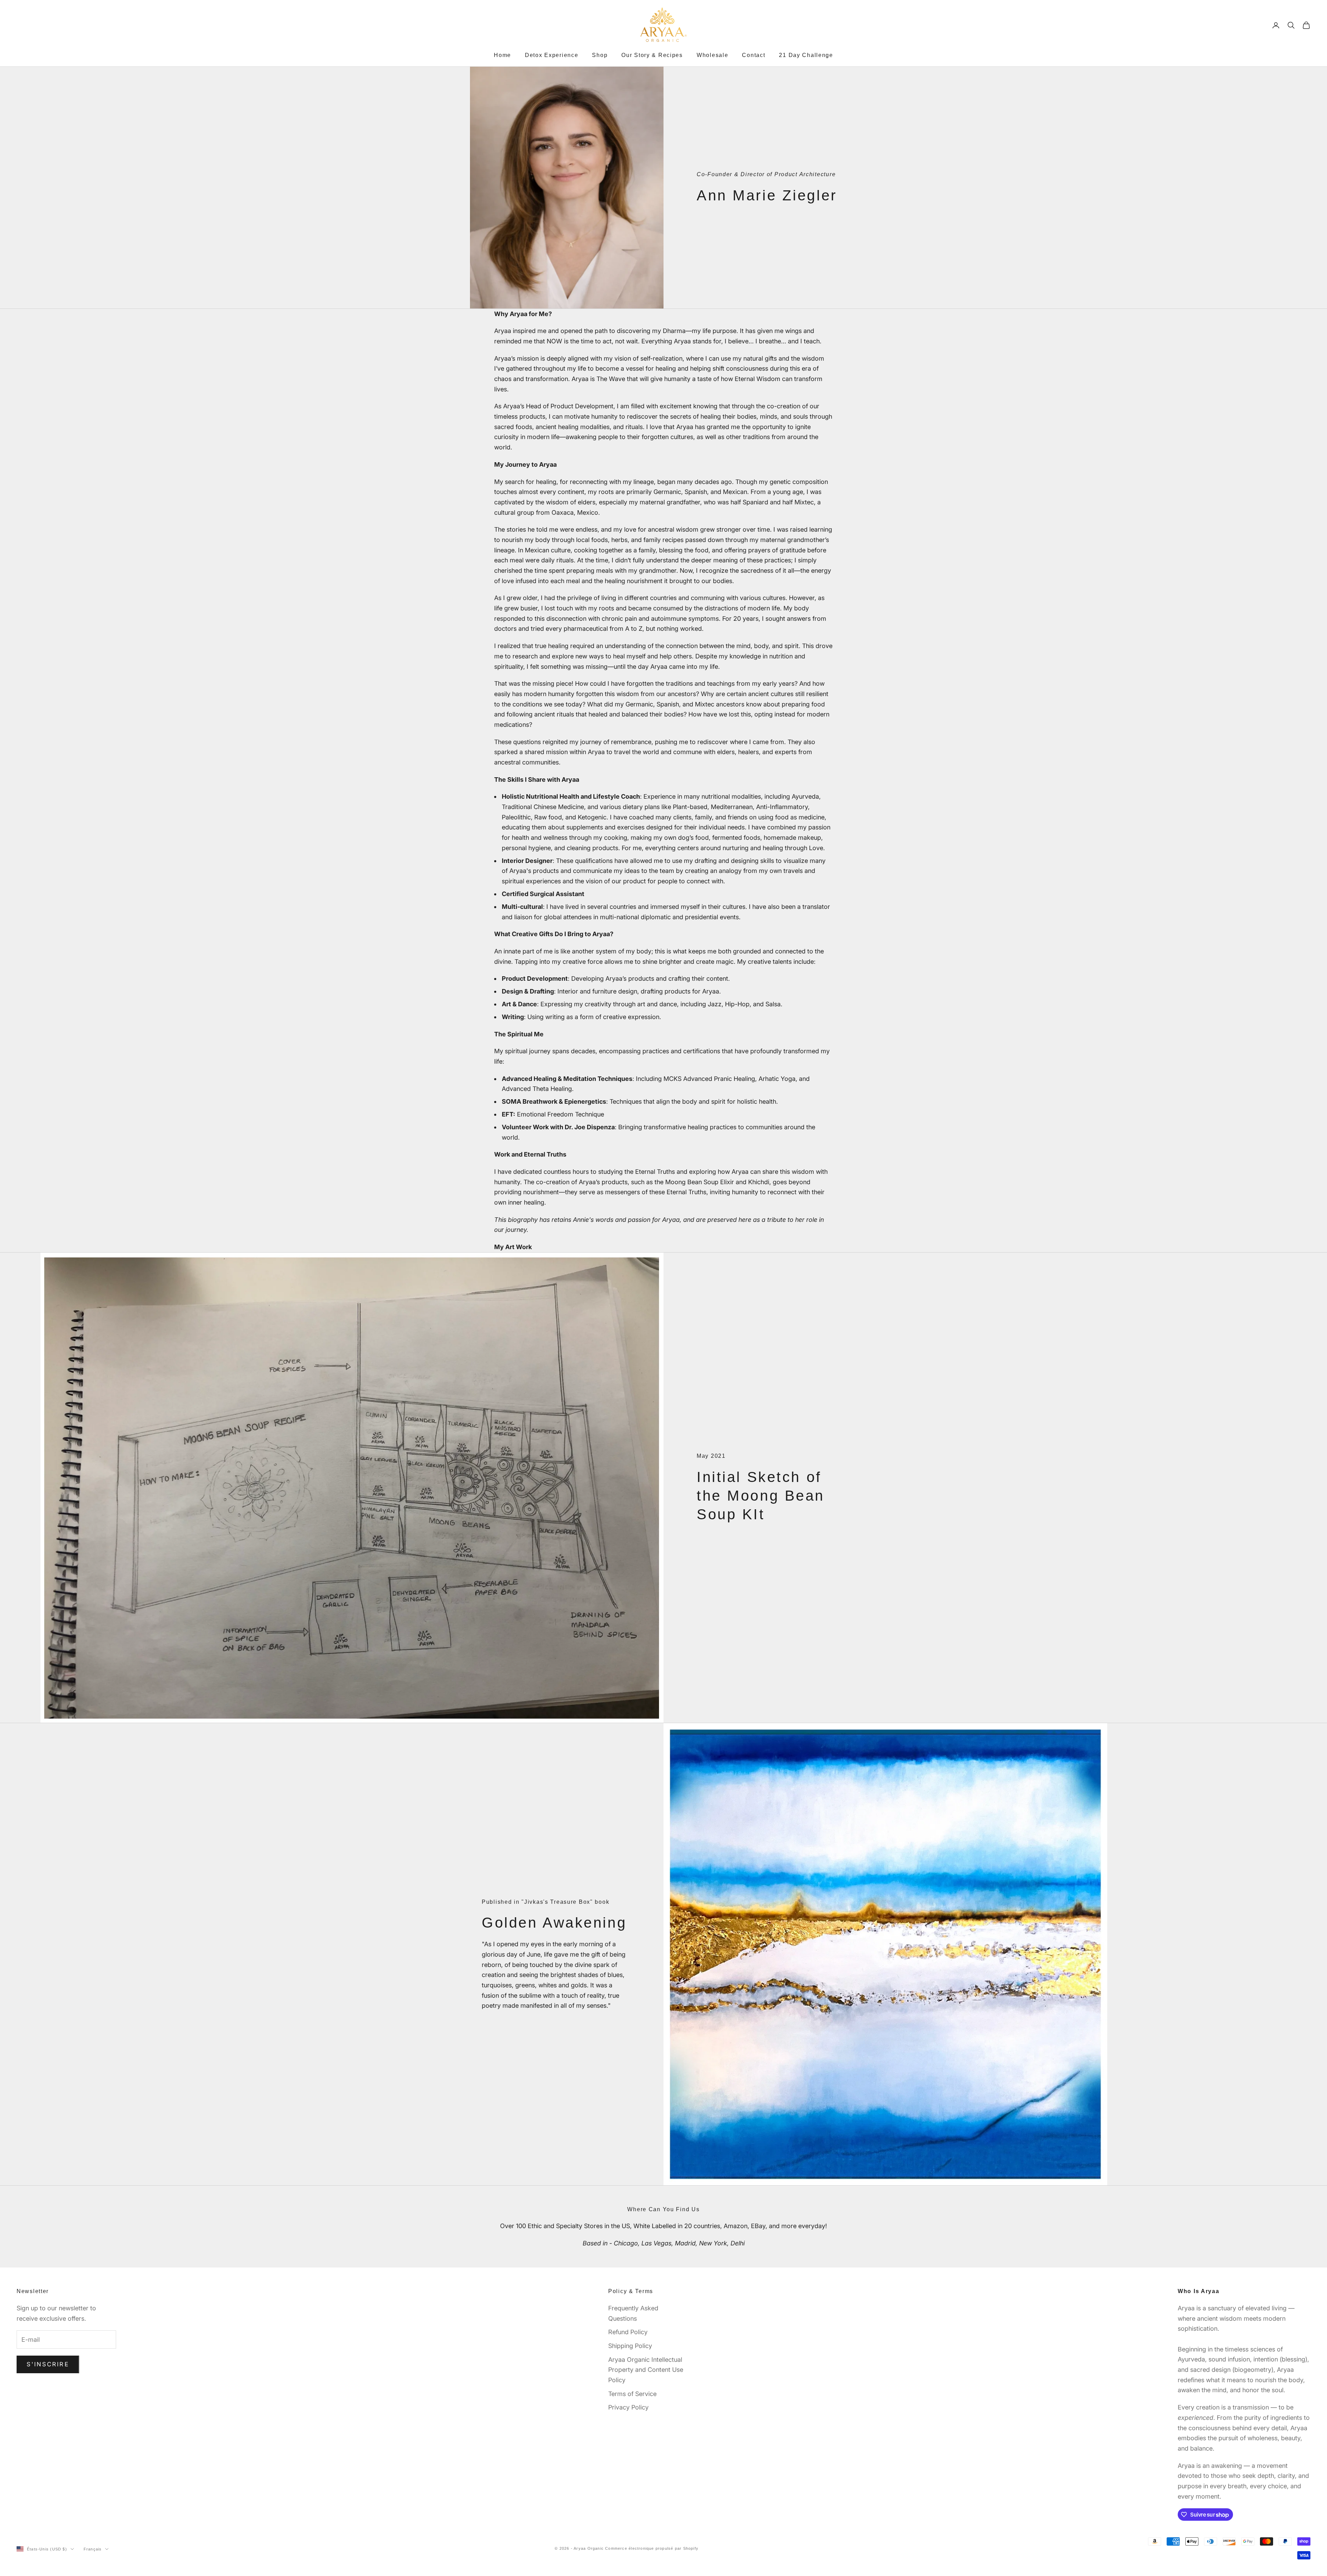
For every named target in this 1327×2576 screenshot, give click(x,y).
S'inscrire (48, 2364)
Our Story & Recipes (652, 55)
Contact (754, 55)
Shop (600, 55)
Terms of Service (632, 2394)
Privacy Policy (628, 2407)
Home (502, 55)
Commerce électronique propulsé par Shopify (652, 2548)
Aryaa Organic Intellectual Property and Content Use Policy (646, 2370)
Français (93, 2549)
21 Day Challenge (806, 55)
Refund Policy (628, 2332)
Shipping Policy (630, 2346)
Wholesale (712, 55)
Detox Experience (552, 55)
